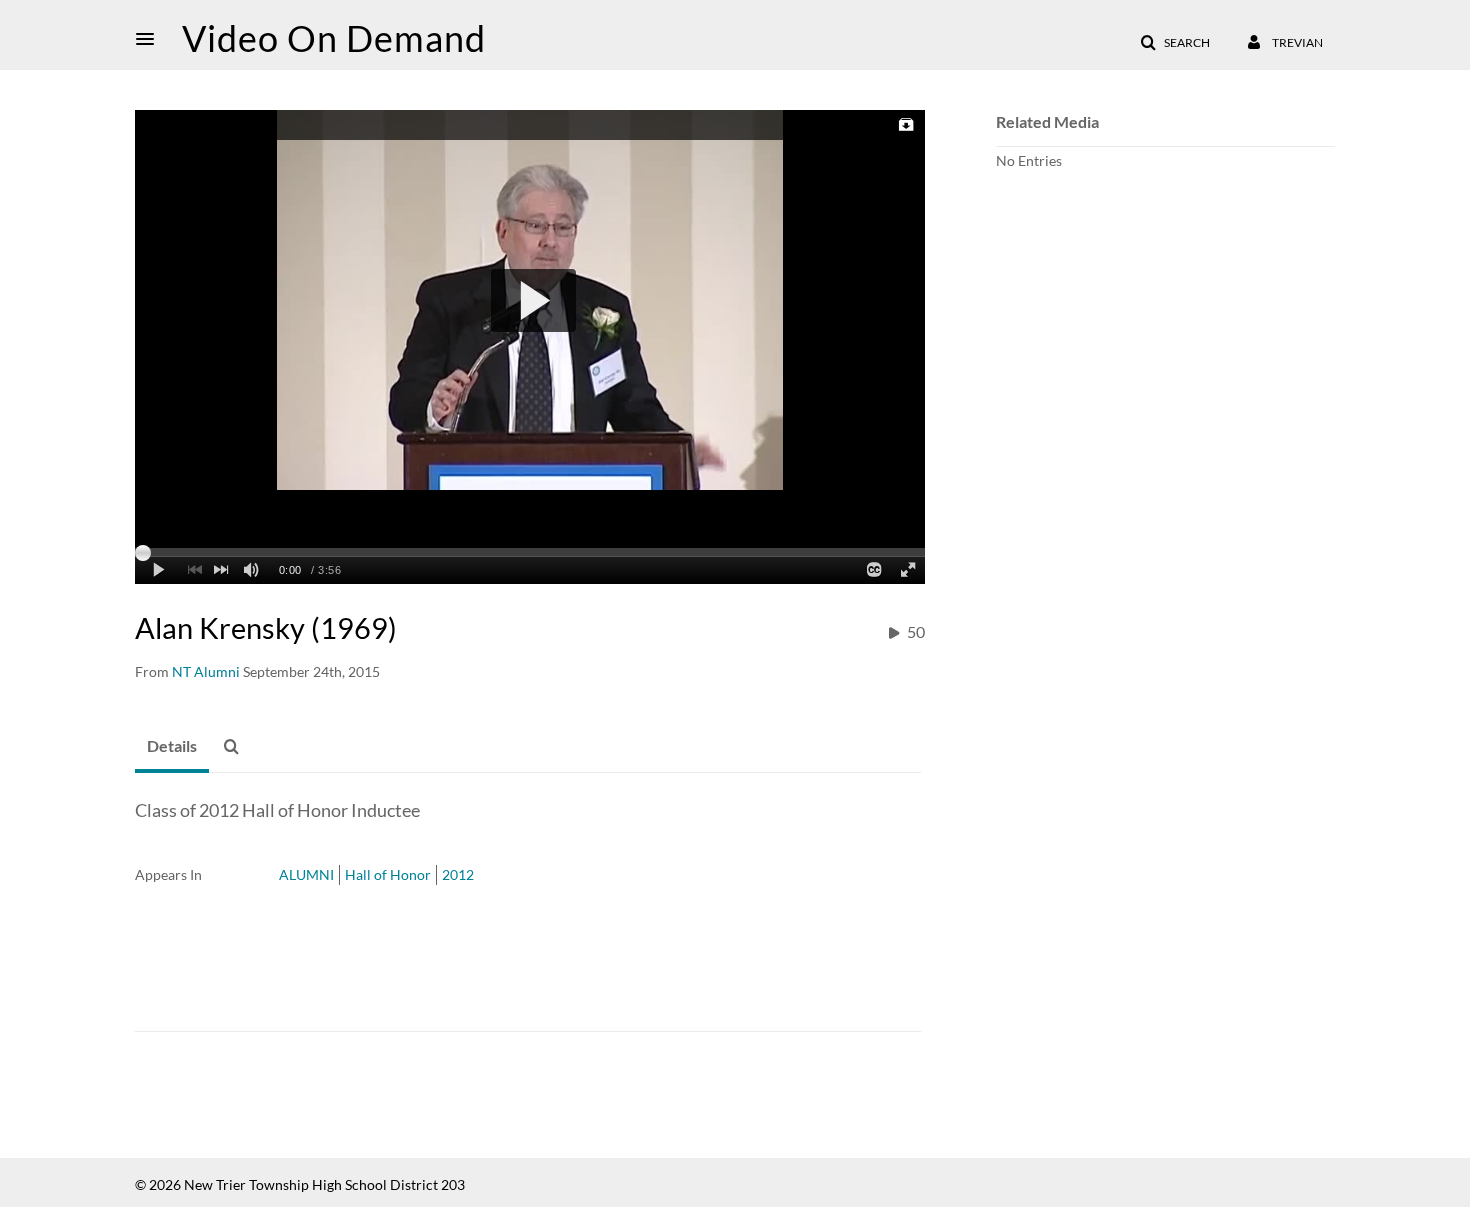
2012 (458, 874)
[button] (151, 39)
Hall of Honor (388, 874)
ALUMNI (306, 874)
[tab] (172, 747)
